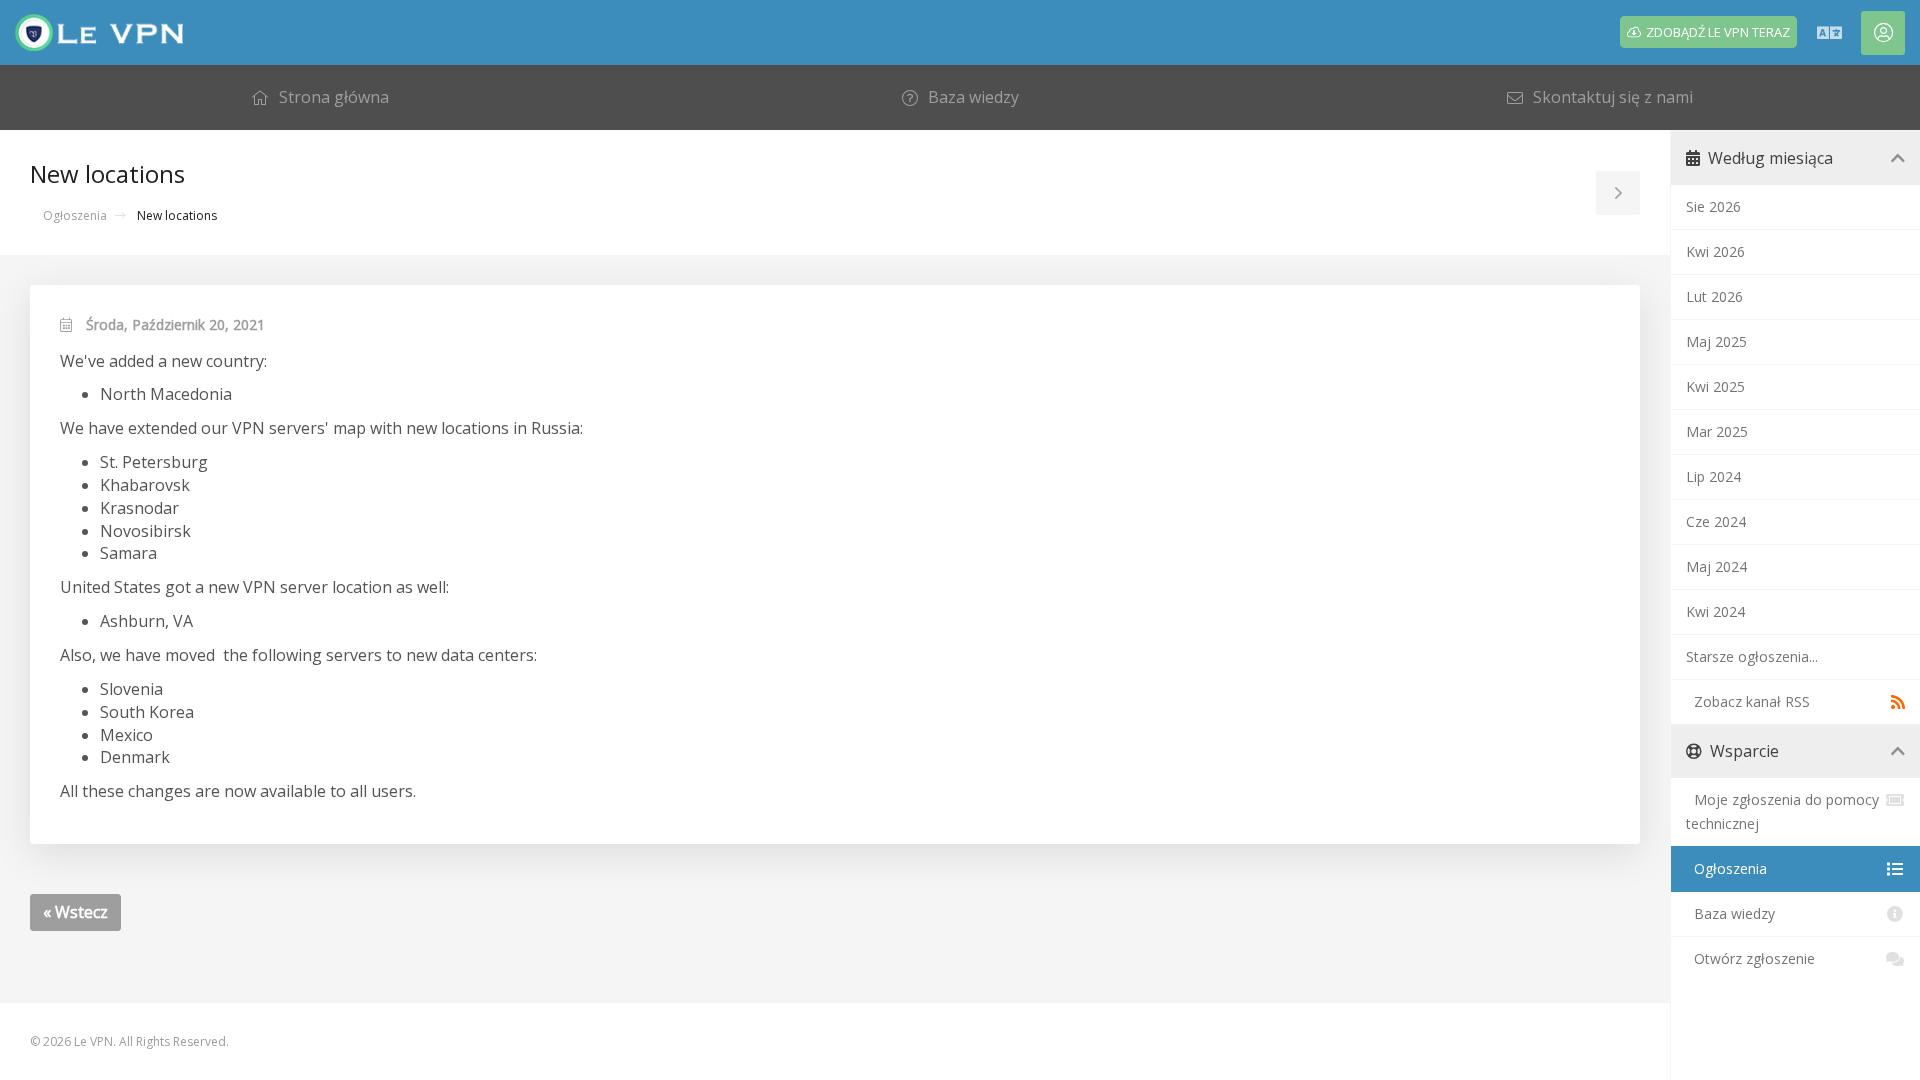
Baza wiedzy (1730, 913)
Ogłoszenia (75, 215)
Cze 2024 (1716, 521)
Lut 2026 (1714, 296)
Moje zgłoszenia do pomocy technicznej (1782, 811)
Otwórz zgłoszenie (1750, 958)
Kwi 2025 (1715, 386)
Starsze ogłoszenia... (1752, 656)
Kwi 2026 (1715, 251)
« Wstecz (75, 912)
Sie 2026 (1713, 206)
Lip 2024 (1713, 476)
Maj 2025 (1716, 341)
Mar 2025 (1717, 431)
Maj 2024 (1716, 566)
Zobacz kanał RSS (1748, 701)
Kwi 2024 (1715, 611)
